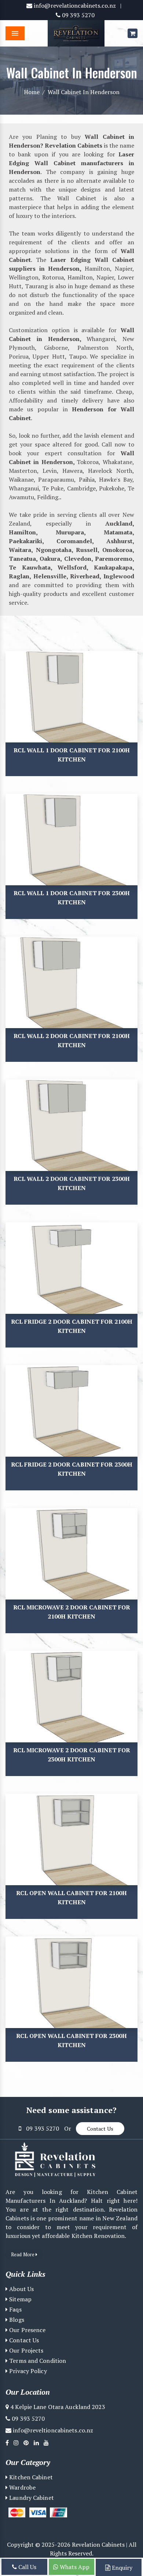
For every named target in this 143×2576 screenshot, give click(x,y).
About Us (21, 2289)
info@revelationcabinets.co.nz (74, 5)
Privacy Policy (27, 2371)
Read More (23, 2254)
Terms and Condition (37, 2361)
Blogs (16, 2320)
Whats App (74, 2567)
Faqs (15, 2309)
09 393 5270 (78, 15)
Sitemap (20, 2299)
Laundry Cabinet (31, 2498)
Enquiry (121, 2568)
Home (32, 92)
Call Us (27, 2567)
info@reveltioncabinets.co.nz (52, 2430)
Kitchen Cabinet (30, 2477)
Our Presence (27, 2330)
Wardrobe (22, 2487)
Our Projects (25, 2350)
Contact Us (100, 2129)
